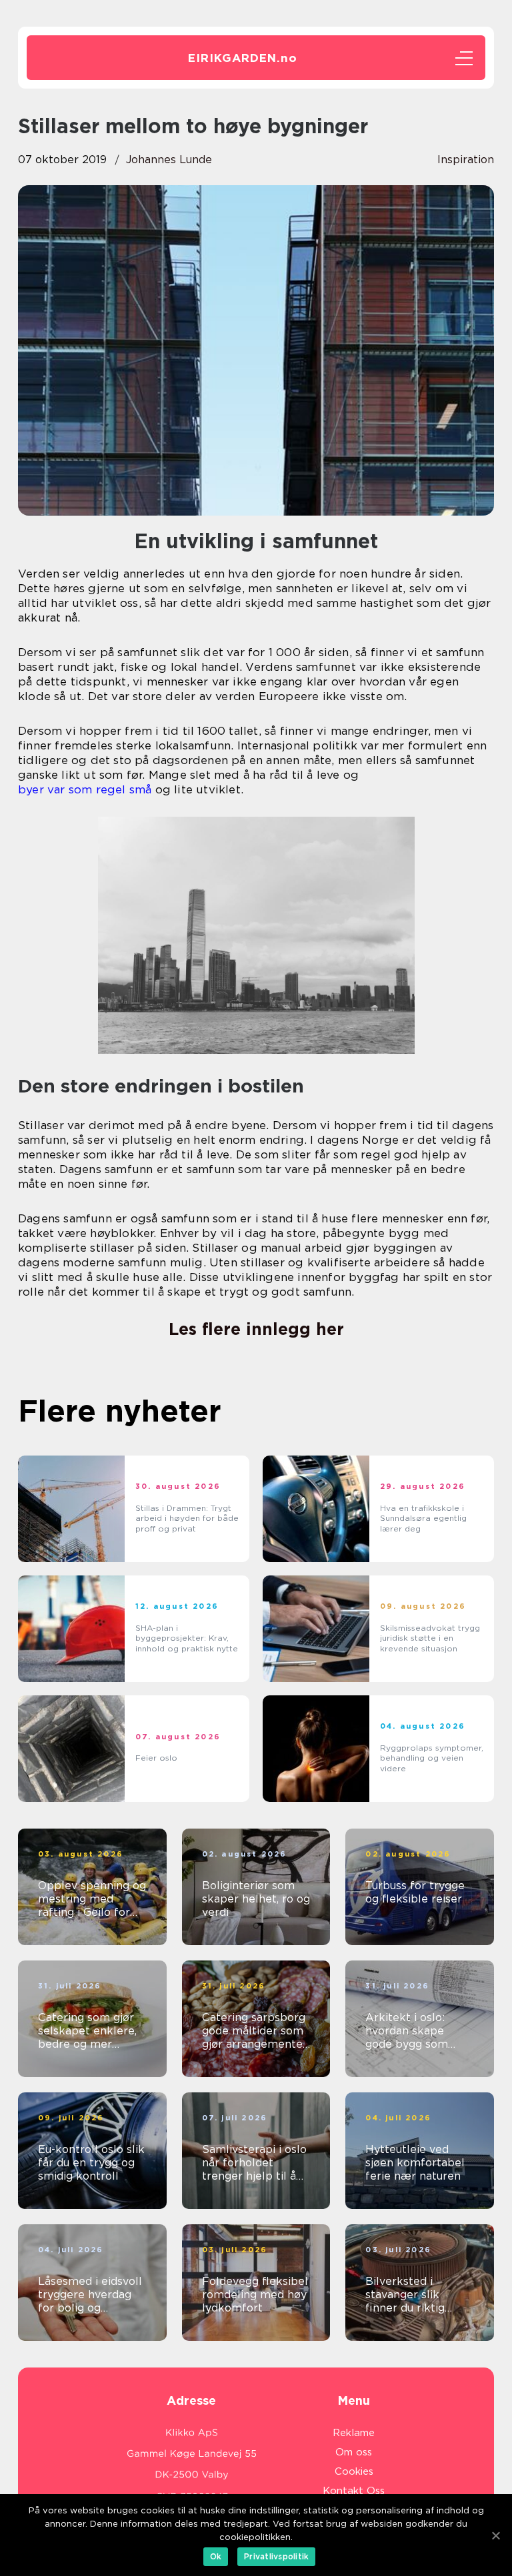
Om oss (354, 2452)
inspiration (466, 160)
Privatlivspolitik (276, 2556)
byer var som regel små (85, 789)
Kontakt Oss (354, 2491)
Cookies (354, 2471)
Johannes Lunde (169, 160)
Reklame (354, 2433)
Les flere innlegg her (256, 1329)
